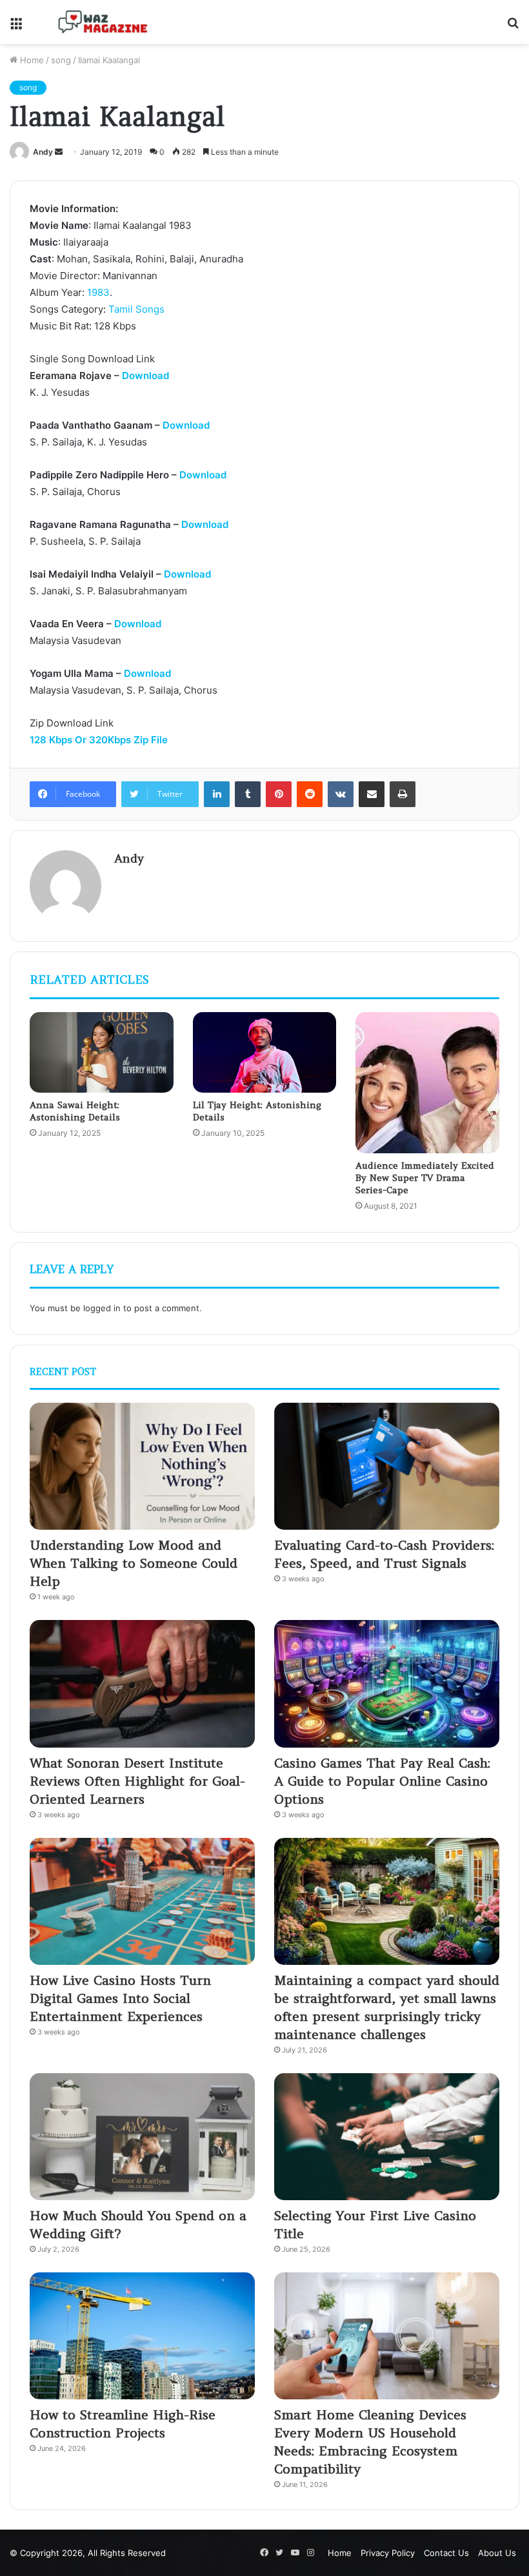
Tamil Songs (136, 309)
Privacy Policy (388, 2553)
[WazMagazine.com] (103, 22)
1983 (98, 292)
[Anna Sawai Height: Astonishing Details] (102, 1053)
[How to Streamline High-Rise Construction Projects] (142, 2336)
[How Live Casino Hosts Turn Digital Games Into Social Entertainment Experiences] (142, 1901)
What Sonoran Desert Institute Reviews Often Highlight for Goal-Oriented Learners (137, 1781)
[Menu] (16, 27)
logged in (102, 1308)
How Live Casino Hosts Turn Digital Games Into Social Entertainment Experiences (120, 1998)
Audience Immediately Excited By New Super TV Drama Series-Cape (425, 1178)
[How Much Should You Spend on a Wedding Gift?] (142, 2137)
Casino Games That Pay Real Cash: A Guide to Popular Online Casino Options (382, 1781)
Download (145, 376)
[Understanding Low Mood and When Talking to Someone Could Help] (142, 1466)
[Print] (403, 794)
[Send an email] (59, 152)
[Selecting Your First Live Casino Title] (387, 2137)
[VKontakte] (341, 794)
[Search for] (513, 27)
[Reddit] (310, 794)
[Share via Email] (372, 794)
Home (31, 60)
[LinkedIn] (217, 794)
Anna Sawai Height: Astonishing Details (75, 1111)
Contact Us (446, 2553)
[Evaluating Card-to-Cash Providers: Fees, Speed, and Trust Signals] (387, 1466)
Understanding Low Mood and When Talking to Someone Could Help (134, 1563)
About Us (497, 2553)
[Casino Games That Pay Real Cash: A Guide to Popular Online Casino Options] (387, 1683)
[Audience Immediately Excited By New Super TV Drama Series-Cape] (427, 1083)
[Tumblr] (248, 794)
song (61, 60)
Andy (43, 152)
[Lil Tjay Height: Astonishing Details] (265, 1053)
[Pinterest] (279, 794)
